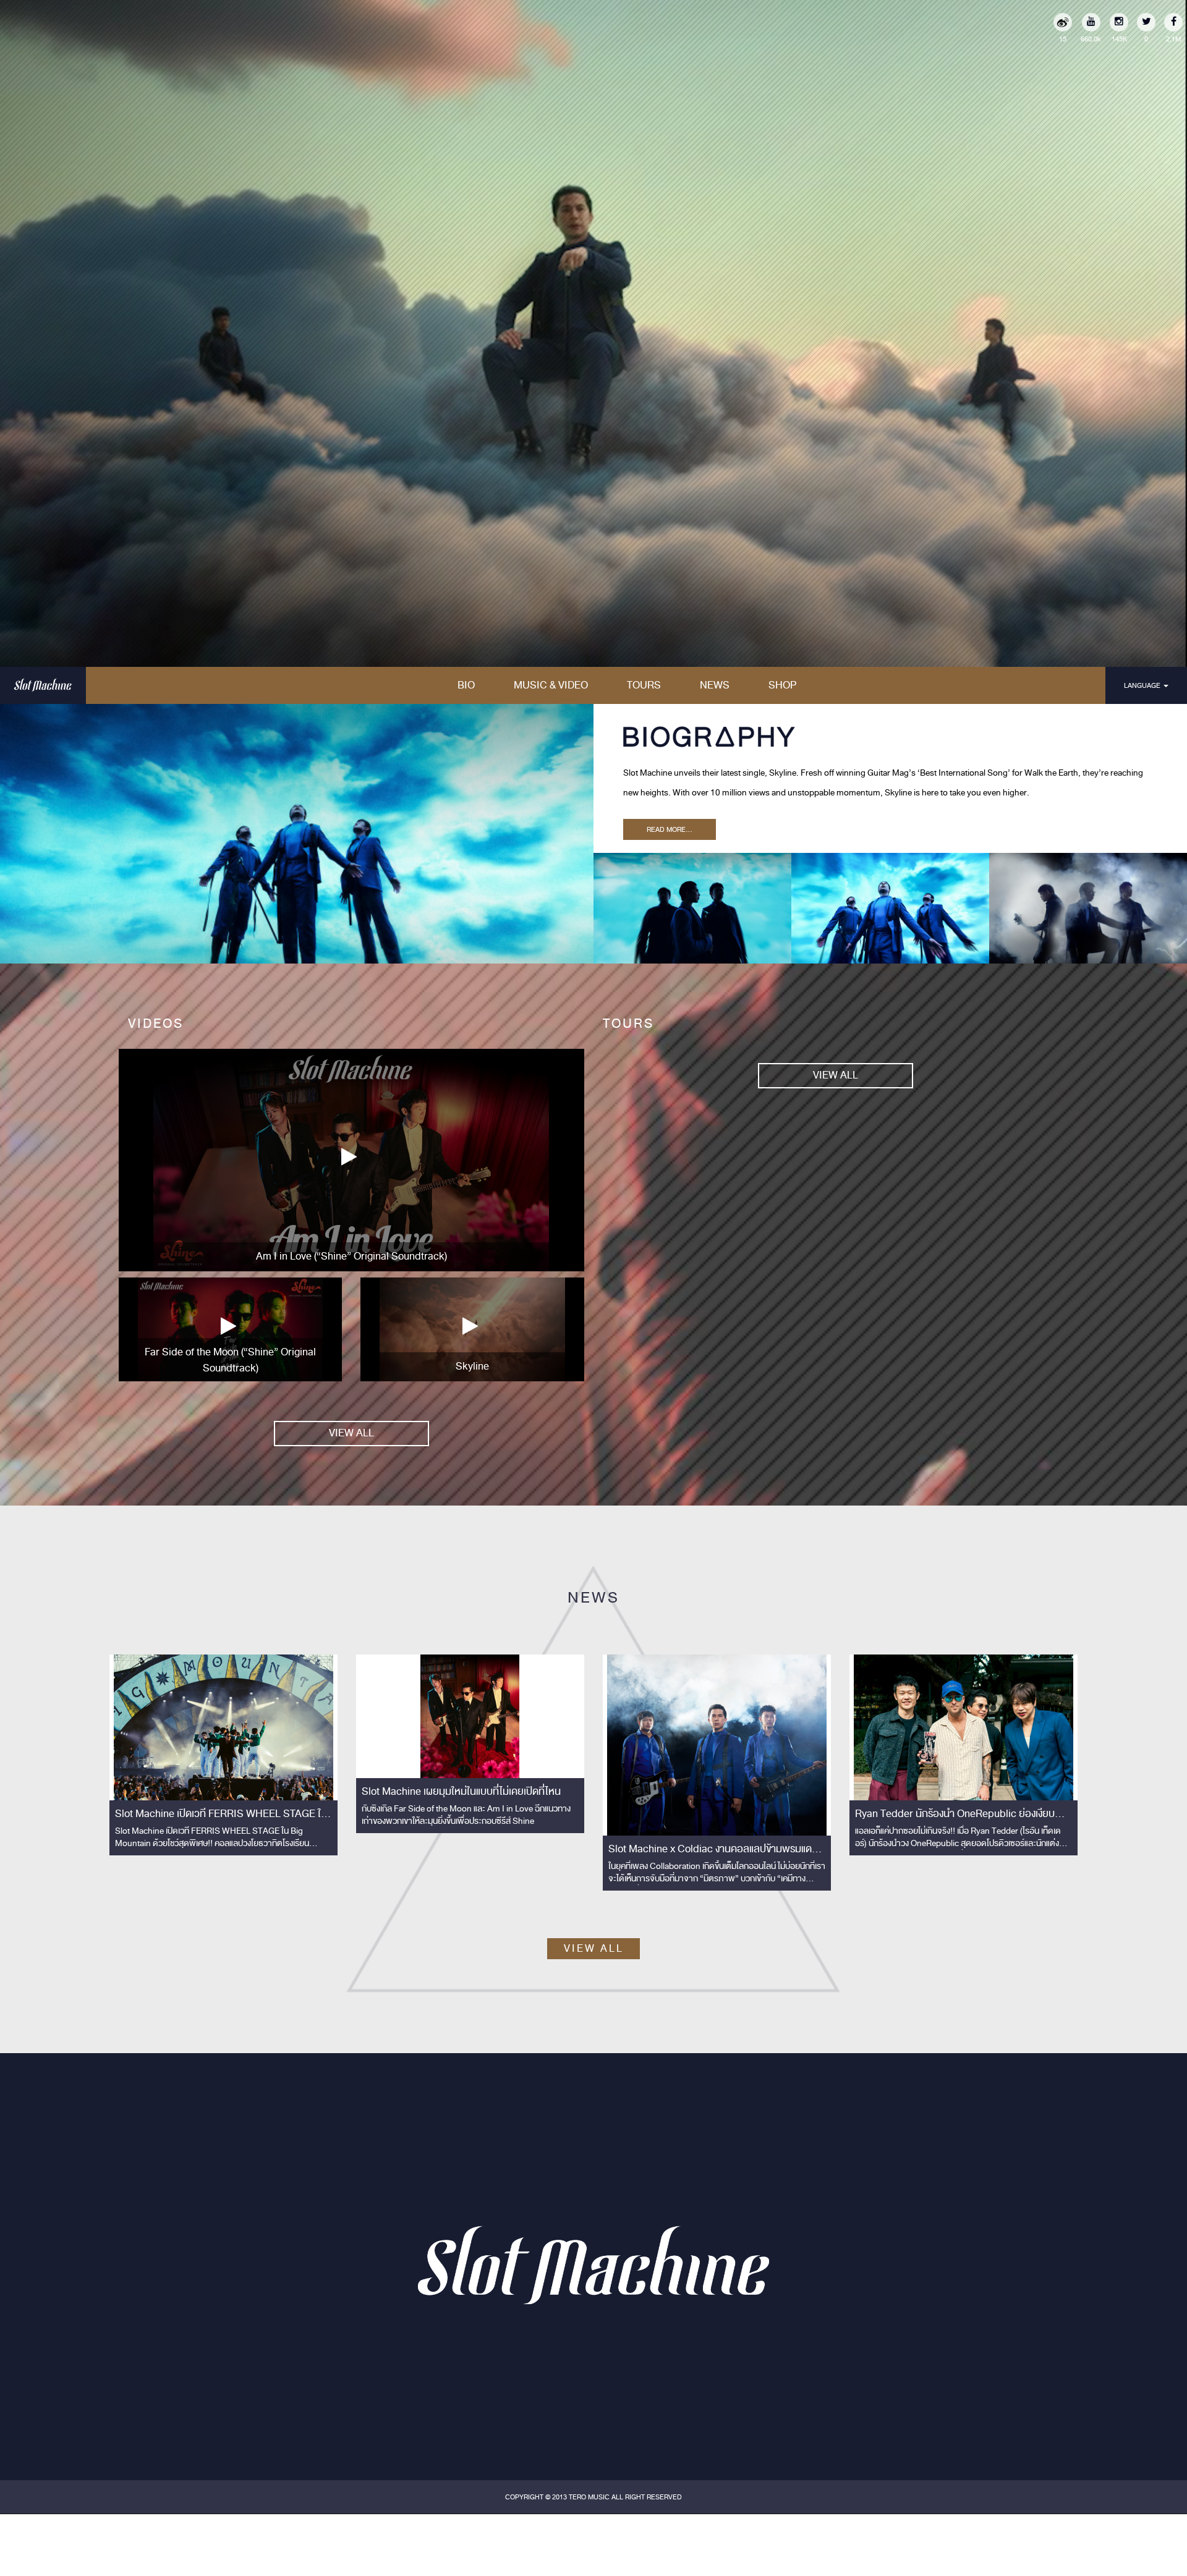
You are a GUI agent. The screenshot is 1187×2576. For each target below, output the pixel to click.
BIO (466, 685)
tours (644, 685)
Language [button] (1143, 685)
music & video (551, 685)
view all (351, 1433)
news (715, 685)
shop (783, 685)
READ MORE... (670, 829)
